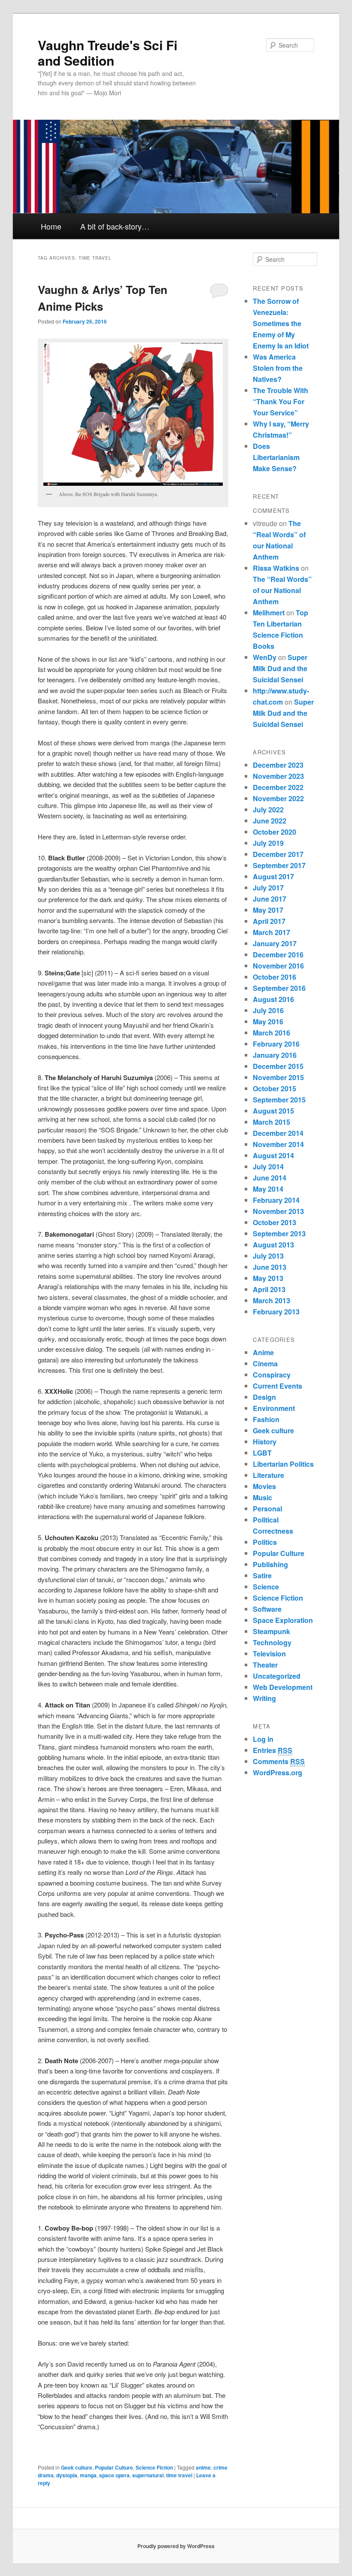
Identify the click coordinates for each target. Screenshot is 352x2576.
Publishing (270, 1564)
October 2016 (275, 977)
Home (51, 226)
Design (264, 1397)
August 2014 (273, 1155)
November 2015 (278, 1077)
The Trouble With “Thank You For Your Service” (281, 401)
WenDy (265, 657)
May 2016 (268, 1022)
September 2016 (279, 988)
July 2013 (268, 1256)
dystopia (67, 2475)
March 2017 (272, 932)
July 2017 (268, 888)
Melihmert (269, 613)
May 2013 (268, 1278)
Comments (279, 1761)
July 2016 (268, 1010)
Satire (262, 1576)
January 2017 (275, 943)
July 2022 (268, 810)
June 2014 (270, 1178)
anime (203, 2467)
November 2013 (278, 1211)
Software (267, 1609)
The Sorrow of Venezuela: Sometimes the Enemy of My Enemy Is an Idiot (281, 323)
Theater (265, 1665)
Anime (263, 1352)
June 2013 (270, 1267)
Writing (264, 1698)
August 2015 (273, 1111)
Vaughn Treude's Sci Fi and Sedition (108, 53)
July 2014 (268, 1167)
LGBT (262, 1453)
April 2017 (269, 921)
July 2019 (268, 843)
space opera (114, 2475)
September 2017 (279, 865)
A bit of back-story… (115, 226)
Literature (269, 1475)
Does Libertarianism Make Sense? (276, 457)
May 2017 (268, 910)
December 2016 (278, 955)
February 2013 (276, 1312)
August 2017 (273, 876)
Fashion (266, 1419)
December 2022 (278, 787)
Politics (265, 1542)
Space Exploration (283, 1620)
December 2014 (278, 1133)
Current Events (278, 1386)
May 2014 (268, 1189)
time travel (179, 2475)
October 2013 (275, 1222)
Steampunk (272, 1631)
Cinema (265, 1364)
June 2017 (270, 899)
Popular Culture (114, 2467)
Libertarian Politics (283, 1464)
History (265, 1442)
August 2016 (273, 999)
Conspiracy (272, 1375)
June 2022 (270, 821)
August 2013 (273, 1245)
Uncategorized (277, 1676)
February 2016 (276, 1044)
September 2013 (279, 1234)
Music (262, 1497)
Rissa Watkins (276, 568)
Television (269, 1654)
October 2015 (275, 1088)
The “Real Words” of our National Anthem (282, 590)
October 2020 (275, 832)
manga (88, 2475)
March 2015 (272, 1122)
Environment (274, 1408)
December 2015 (278, 1066)
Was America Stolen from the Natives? (278, 368)
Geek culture (77, 2467)
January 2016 (275, 1055)
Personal (267, 1509)
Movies (264, 1486)
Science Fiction (154, 2467)
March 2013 (272, 1300)
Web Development (283, 1687)
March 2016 (272, 1033)
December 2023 (278, 765)
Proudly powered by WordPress (176, 2546)
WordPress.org (278, 1772)
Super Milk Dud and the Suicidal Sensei (280, 668)
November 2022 (278, 798)
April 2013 (269, 1289)
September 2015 (279, 1100)
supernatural (148, 2475)
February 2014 (276, 1200)
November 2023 (278, 776)
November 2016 (278, 966)
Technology (272, 1642)
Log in (263, 1739)
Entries (273, 1750)
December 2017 (278, 854)
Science (266, 1587)
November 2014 (278, 1144)
